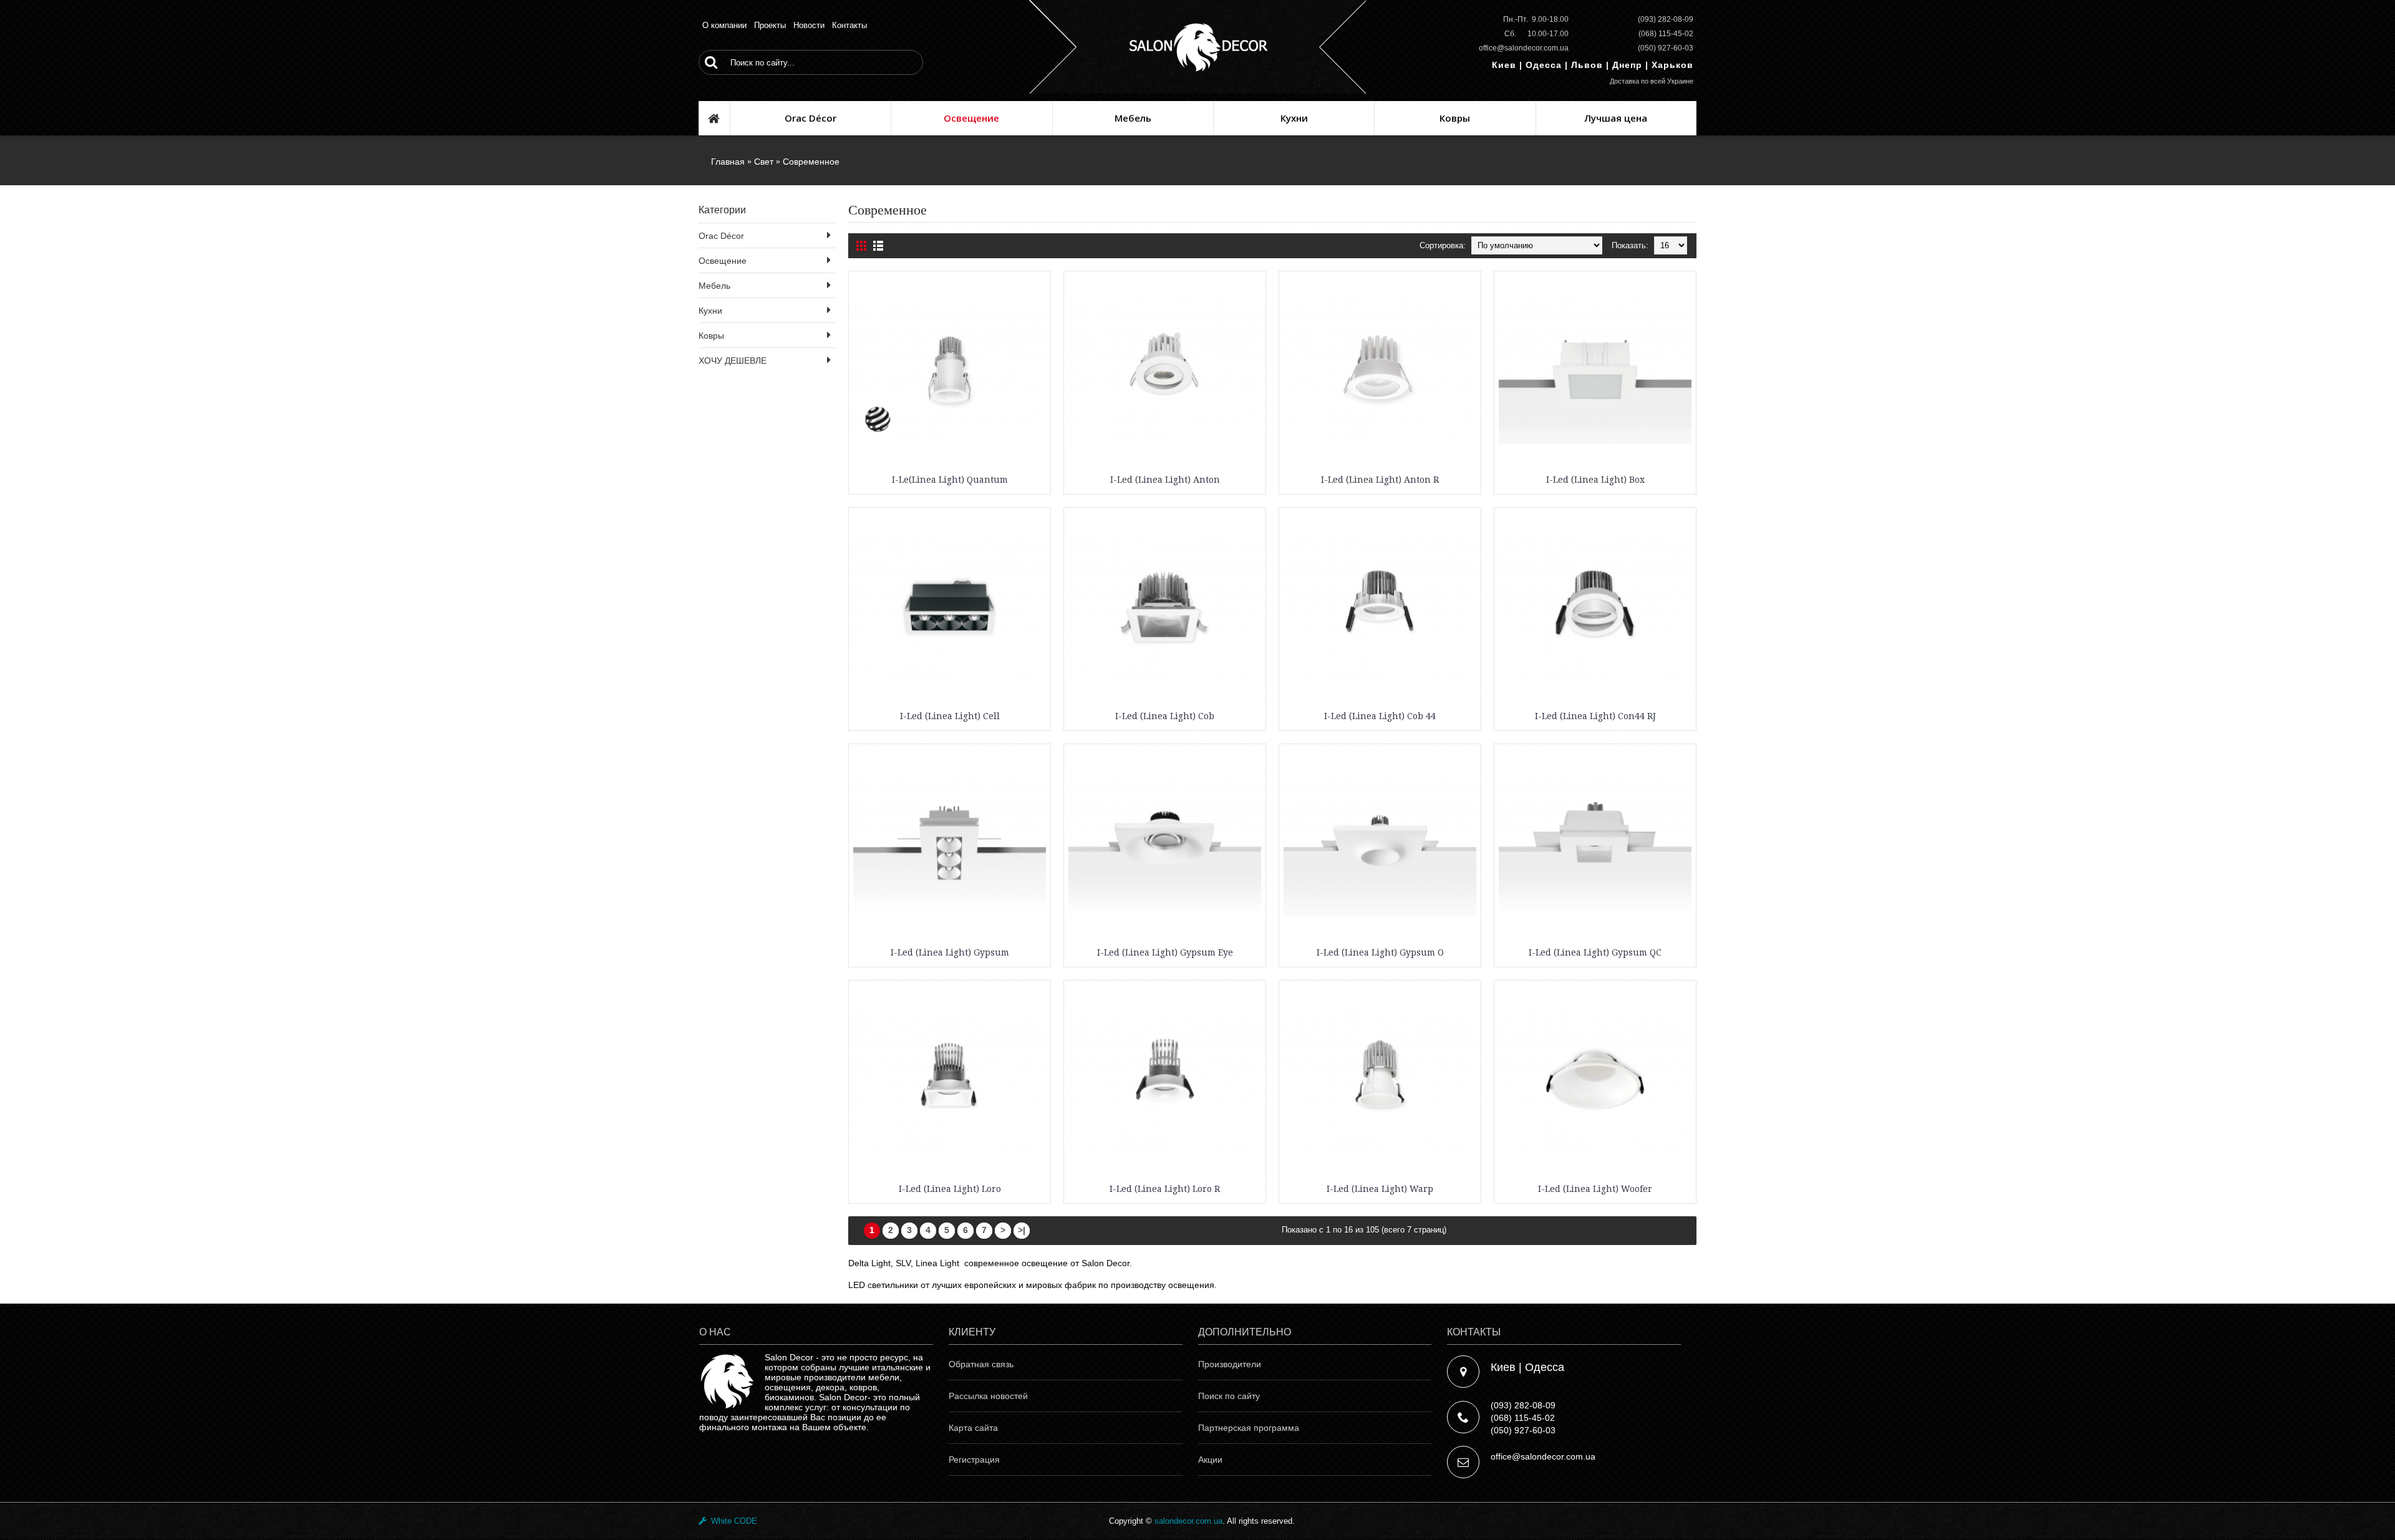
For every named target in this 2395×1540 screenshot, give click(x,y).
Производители (1230, 1364)
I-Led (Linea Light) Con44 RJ (1595, 716)
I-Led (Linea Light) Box (1595, 480)
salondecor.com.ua (1188, 1521)
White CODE (732, 1521)
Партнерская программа (1249, 1428)
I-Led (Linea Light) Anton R (1380, 480)
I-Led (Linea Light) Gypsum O (1380, 952)
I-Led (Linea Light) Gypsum (950, 952)
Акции (1210, 1460)
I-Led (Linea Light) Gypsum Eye (1165, 952)
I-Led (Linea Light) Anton (1165, 480)
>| (1022, 1230)
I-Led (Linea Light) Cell (950, 716)
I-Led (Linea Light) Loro (950, 1189)
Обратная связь (981, 1364)
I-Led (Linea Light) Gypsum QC (1595, 952)
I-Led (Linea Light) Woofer (1595, 1189)
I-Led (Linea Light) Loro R (1165, 1189)
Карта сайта (973, 1428)
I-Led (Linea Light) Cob (1165, 716)
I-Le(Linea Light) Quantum (950, 480)
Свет (764, 162)
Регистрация (974, 1460)
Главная (728, 162)
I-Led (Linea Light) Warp (1380, 1189)
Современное (811, 162)
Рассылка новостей (988, 1396)
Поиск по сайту (1229, 1396)
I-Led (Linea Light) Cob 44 (1380, 716)
